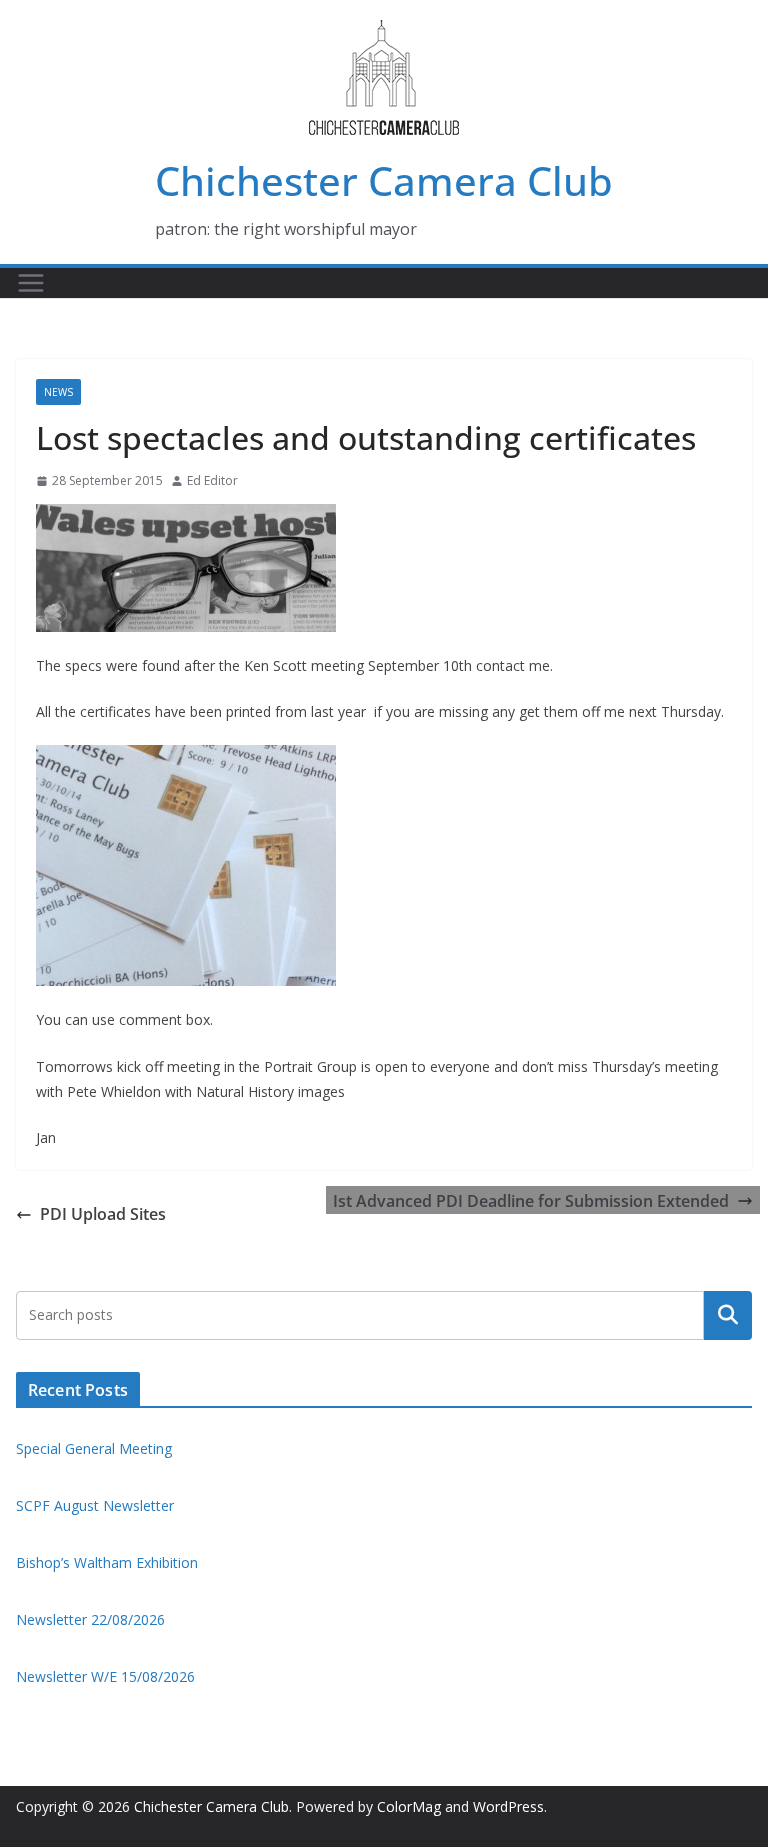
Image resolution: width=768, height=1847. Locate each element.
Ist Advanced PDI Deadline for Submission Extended (531, 1201)
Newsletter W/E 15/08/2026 (105, 1676)
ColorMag (409, 1806)
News (58, 392)
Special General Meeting (94, 1448)
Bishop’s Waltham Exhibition (107, 1562)
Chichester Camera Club (384, 180)
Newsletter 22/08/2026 (90, 1619)
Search (728, 1315)
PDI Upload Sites (103, 1214)
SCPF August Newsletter (95, 1505)
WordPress (508, 1806)
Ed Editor (212, 480)
